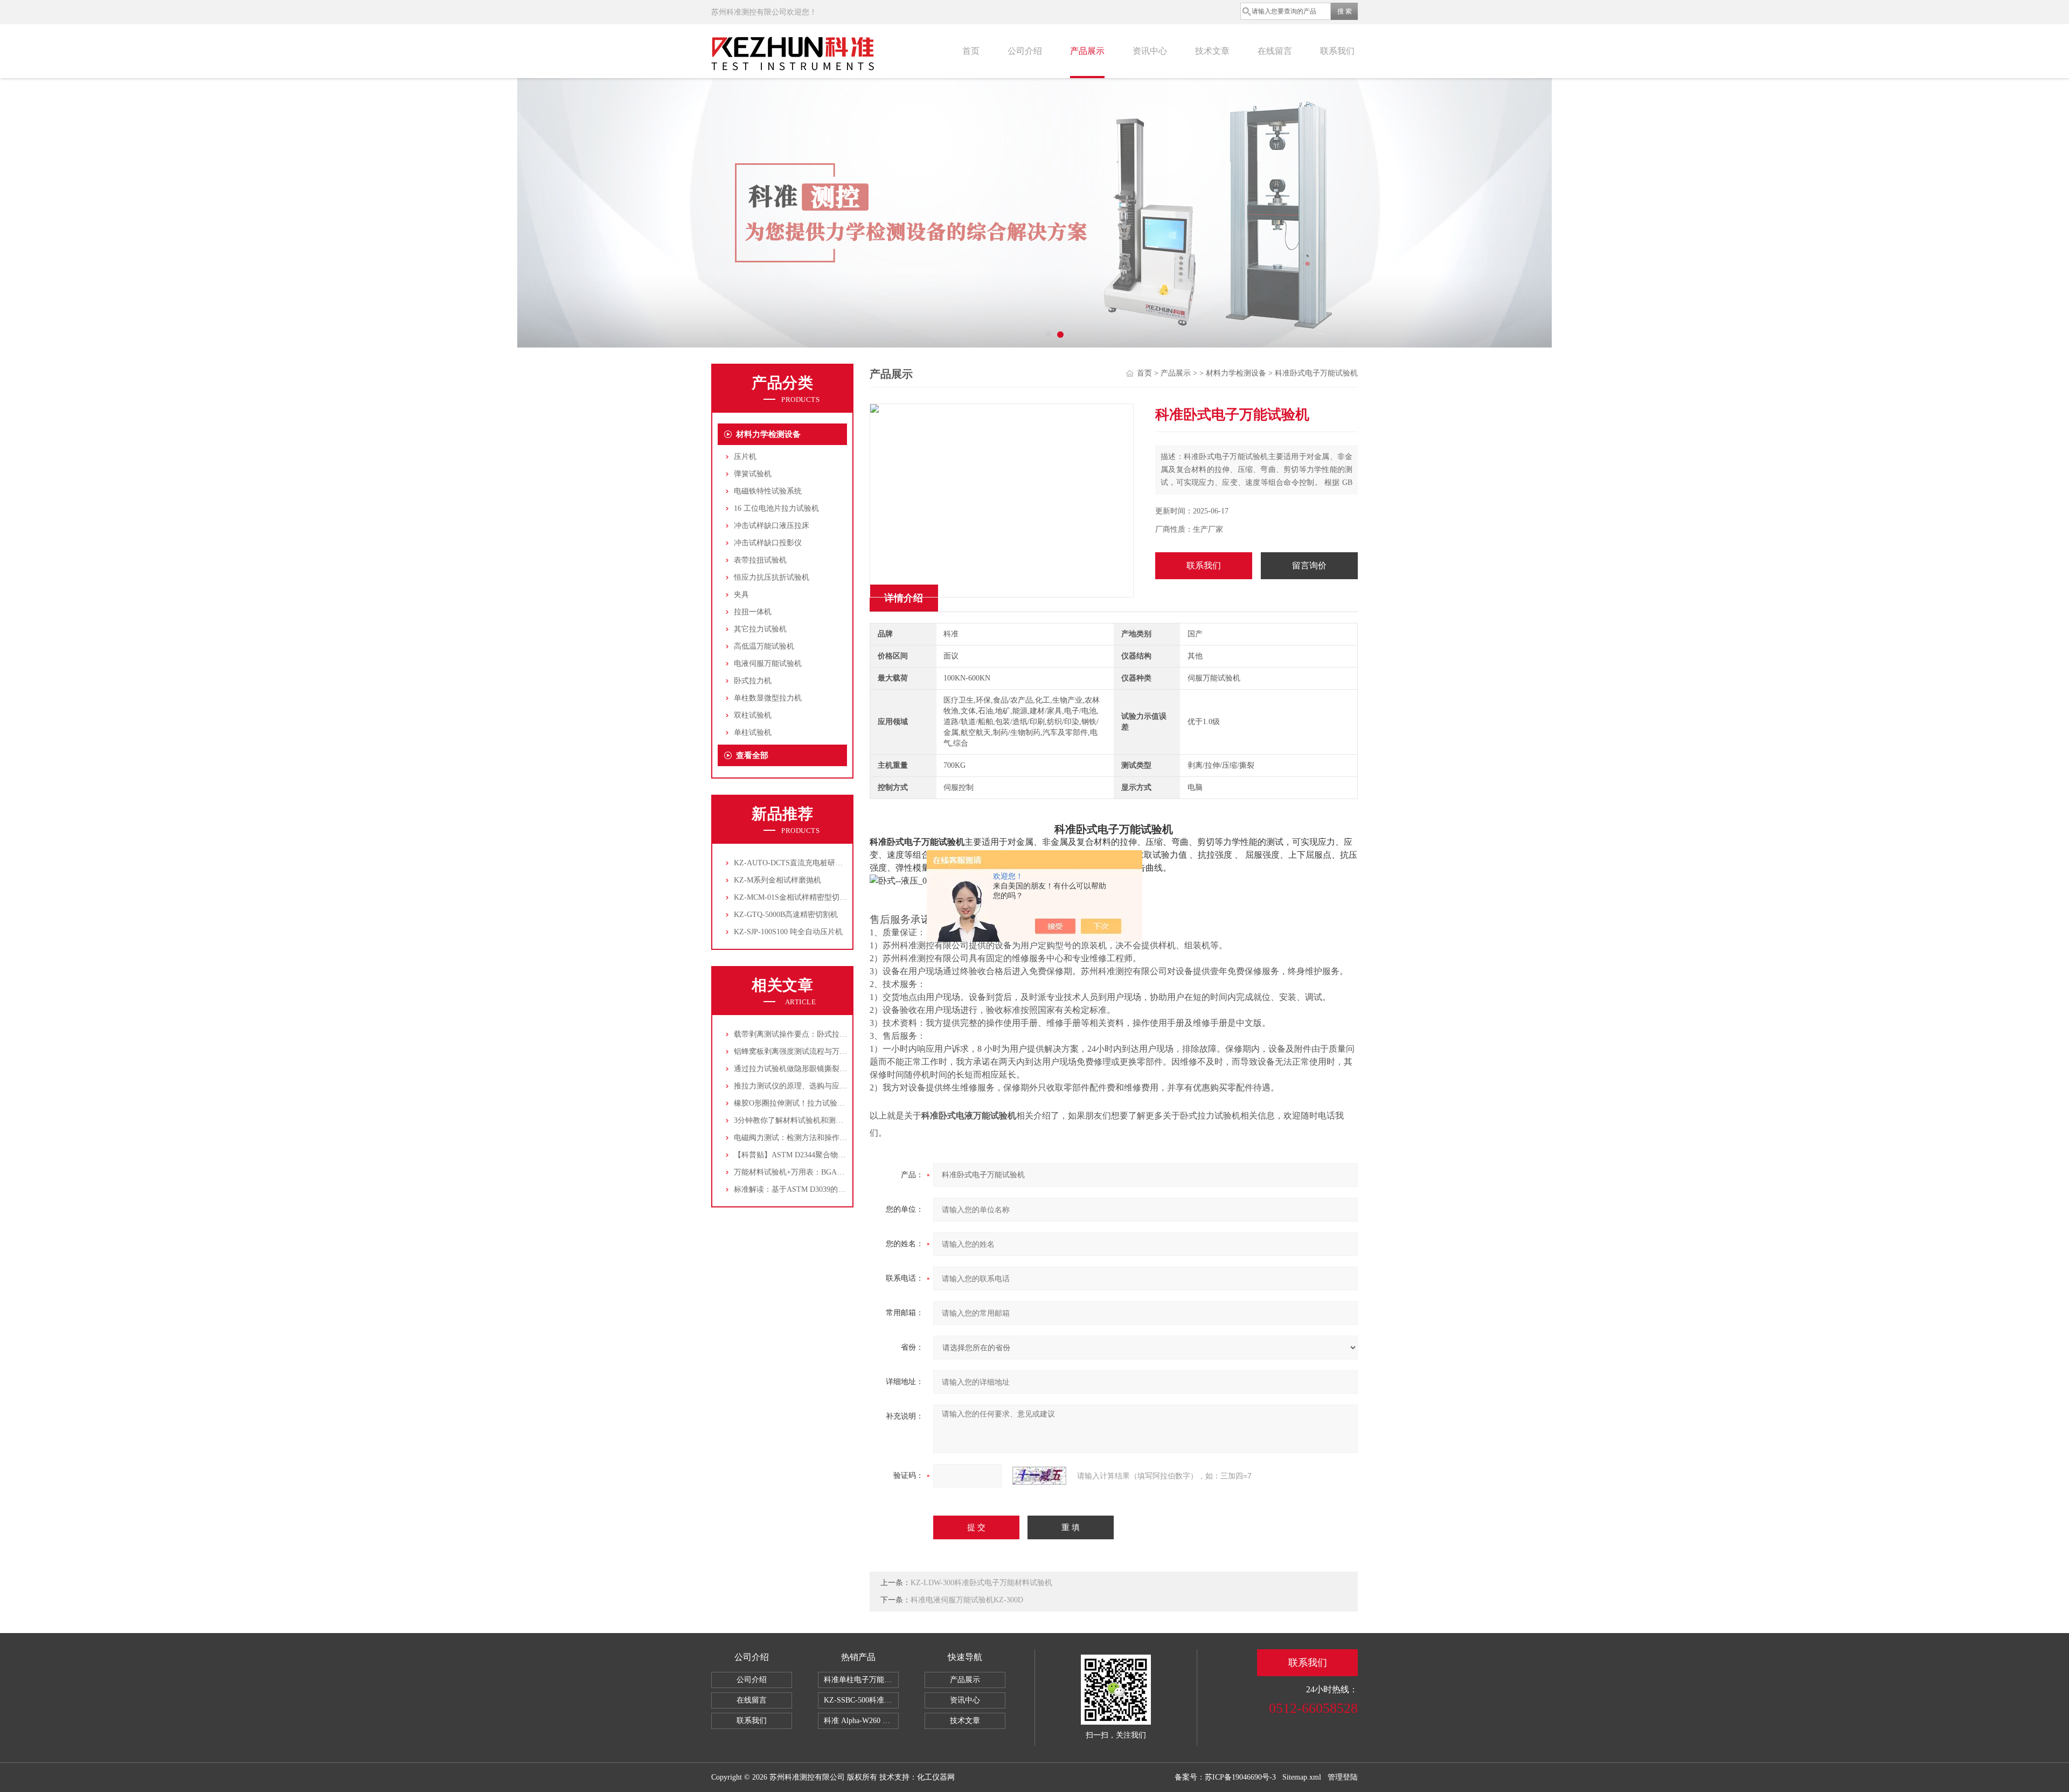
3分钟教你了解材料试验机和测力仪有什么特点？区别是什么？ (838, 1120)
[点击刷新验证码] (1039, 1476)
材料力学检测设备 (768, 434)
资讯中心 (1150, 51)
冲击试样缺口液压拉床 (772, 526)
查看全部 (752, 755)
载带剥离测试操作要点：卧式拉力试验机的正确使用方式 (828, 1034)
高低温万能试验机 (764, 646)
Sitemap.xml (1302, 1777)
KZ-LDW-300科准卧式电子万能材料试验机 (981, 1583)
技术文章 (1212, 51)
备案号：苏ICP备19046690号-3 (1225, 1777)
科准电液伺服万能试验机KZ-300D (967, 1600)
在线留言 (1275, 51)
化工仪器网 (936, 1777)
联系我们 (1337, 51)
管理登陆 (1343, 1777)
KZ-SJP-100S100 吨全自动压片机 (788, 932)
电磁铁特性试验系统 (768, 491)
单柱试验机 (753, 732)
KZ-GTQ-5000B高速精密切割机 (786, 915)
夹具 (741, 595)
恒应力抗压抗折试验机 (772, 577)
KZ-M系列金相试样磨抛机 (777, 880)
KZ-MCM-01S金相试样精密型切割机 (794, 897)
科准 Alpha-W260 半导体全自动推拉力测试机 (861, 1721)
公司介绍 (1025, 51)
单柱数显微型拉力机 (768, 698)
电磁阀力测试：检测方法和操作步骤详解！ (806, 1138)
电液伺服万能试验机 (768, 664)
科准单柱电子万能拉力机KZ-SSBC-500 (861, 1680)
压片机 (745, 457)
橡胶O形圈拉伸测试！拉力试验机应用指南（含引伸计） (827, 1103)
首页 (971, 51)
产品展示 (1087, 51)
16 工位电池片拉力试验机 (776, 508)
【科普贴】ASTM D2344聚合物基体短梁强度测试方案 (824, 1155)
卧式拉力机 (753, 681)
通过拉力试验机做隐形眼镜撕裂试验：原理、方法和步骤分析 (836, 1069)
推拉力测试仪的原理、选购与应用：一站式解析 (813, 1086)
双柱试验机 (753, 715)
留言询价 (1309, 565)
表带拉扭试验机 (760, 560)
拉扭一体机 (753, 612)
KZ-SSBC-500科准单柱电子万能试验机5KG (861, 1700)
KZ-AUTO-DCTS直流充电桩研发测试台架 (803, 863)
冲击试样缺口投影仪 (768, 543)
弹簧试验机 (753, 474)
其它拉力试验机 (760, 629)
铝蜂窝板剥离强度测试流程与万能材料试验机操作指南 (824, 1051)
